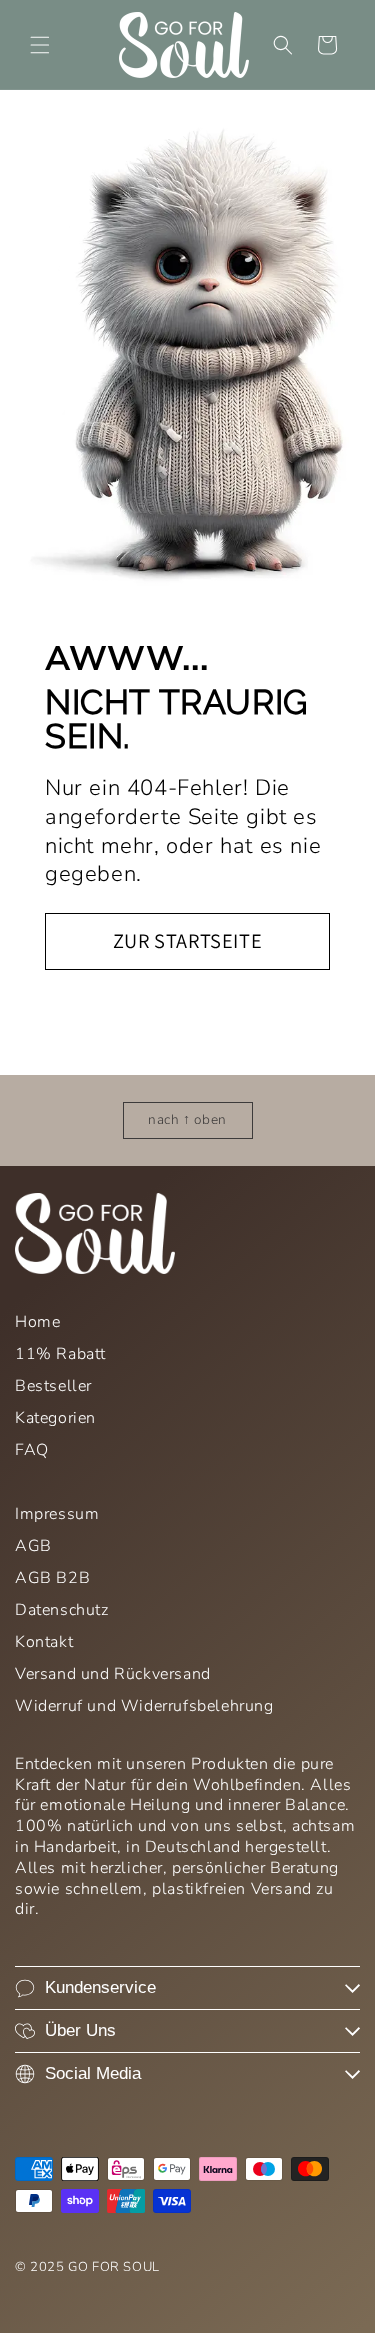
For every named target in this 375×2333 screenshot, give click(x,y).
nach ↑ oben (187, 1119)
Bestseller (53, 1386)
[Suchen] (283, 45)
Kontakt (44, 1642)
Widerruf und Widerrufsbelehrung (144, 1706)
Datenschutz (62, 1610)
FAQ (32, 1450)
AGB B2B (52, 1578)
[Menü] (40, 45)
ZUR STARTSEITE (187, 940)
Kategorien (55, 1418)
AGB (33, 1546)
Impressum (57, 1514)
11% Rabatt (60, 1354)
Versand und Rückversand (113, 1674)
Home (37, 1322)
